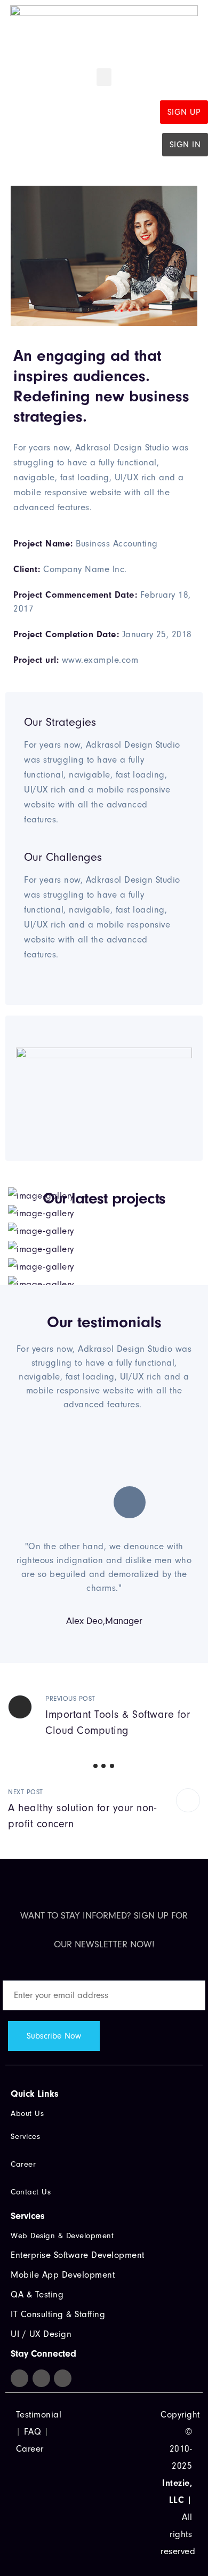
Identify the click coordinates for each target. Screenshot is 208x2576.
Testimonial (39, 2415)
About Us (27, 2114)
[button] (104, 77)
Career (30, 2449)
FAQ (33, 2432)
